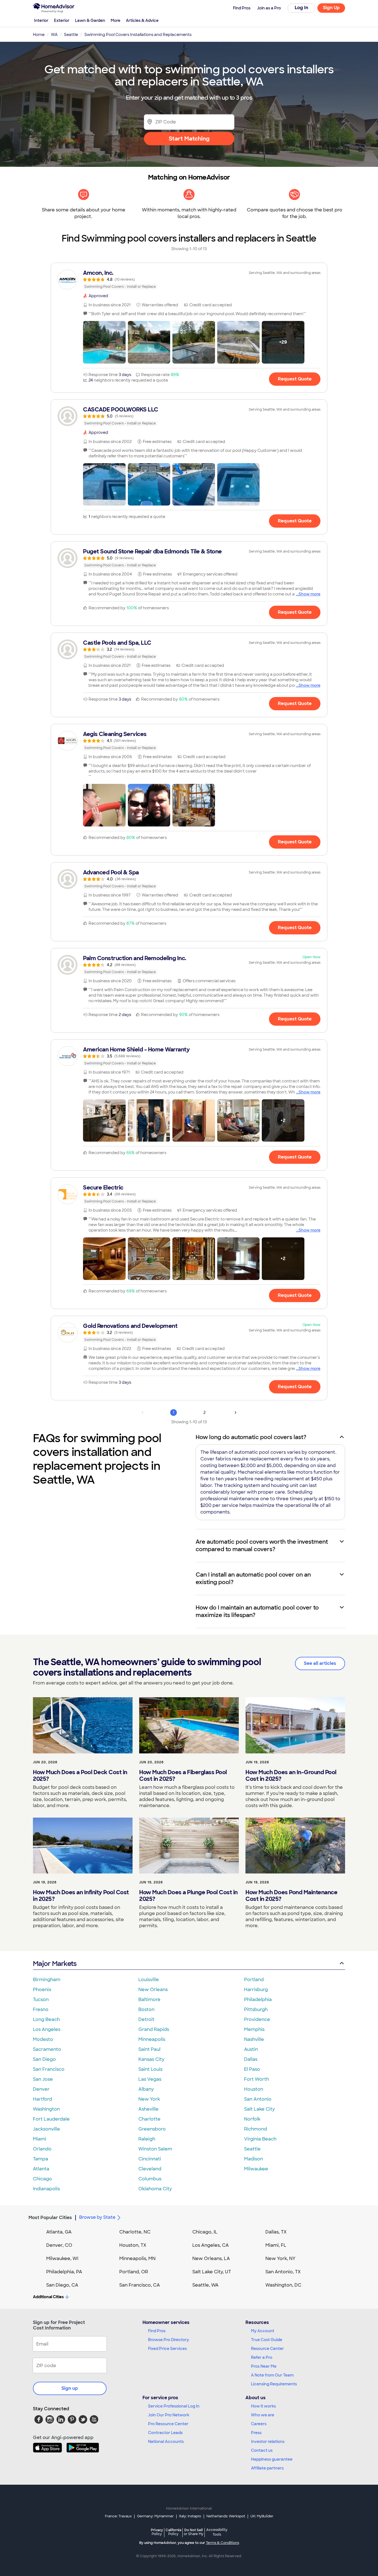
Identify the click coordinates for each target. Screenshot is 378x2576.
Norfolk (252, 2119)
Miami (40, 2139)
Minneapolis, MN (137, 2258)
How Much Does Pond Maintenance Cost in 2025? (291, 1896)
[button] (104, 342)
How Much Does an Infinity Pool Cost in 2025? (81, 1896)
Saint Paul (149, 2049)
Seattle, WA (205, 2285)
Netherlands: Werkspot (226, 2516)
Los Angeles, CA (211, 2245)
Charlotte (149, 2119)
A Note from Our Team (272, 2375)
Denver (41, 2089)
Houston (254, 2089)
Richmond (256, 2129)
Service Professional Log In (174, 2406)
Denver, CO (59, 2245)
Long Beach (46, 2019)
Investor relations (268, 2442)
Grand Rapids (154, 2029)
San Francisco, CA (140, 2285)
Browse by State (97, 2217)
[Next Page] (235, 1413)
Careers (259, 2424)
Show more (310, 594)
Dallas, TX (276, 2232)
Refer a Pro (262, 2357)
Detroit (146, 2019)
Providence (257, 2019)
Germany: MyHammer (155, 2516)
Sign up (70, 2388)
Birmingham (47, 1980)
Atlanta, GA (59, 2232)
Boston (146, 2009)
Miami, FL (276, 2245)
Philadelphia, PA (64, 2272)
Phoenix (42, 1990)
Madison (253, 2159)
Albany (146, 2089)
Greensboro (152, 2129)
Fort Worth (257, 2079)
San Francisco (49, 2069)
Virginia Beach (260, 2139)
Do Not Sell (194, 2532)
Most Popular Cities (50, 2218)
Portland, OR (134, 2272)
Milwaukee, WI (62, 2258)
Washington (46, 2109)
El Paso (252, 2069)
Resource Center (267, 2349)
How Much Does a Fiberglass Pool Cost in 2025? (183, 1776)
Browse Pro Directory (169, 2340)
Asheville (148, 2109)
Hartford (42, 2099)
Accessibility (217, 2532)
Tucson (41, 2000)
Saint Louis (150, 2069)
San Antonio (258, 2099)
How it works (263, 2406)
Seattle (252, 2149)
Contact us (262, 2450)
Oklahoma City (155, 2189)
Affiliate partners (267, 2468)
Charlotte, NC (135, 2232)
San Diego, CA (62, 2285)
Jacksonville (46, 2129)
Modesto (43, 2039)
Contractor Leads (165, 2433)
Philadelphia (258, 2000)
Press (256, 2433)
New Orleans (153, 1990)
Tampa (41, 2159)
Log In (301, 8)
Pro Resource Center (168, 2424)
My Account (263, 2331)
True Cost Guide (267, 2340)
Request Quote (295, 379)
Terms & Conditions (222, 2543)
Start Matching (189, 139)
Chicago (42, 2179)
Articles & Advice (142, 20)
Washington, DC (283, 2285)
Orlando (42, 2149)
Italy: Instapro (190, 2516)
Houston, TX (133, 2245)
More (116, 20)
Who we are (263, 2415)
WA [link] (54, 35)
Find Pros (157, 2331)
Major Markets (55, 1964)
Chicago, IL (205, 2232)
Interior (41, 20)
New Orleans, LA (211, 2258)
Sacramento (47, 2049)
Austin (251, 2049)
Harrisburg (256, 1990)
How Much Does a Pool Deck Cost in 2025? (80, 1776)
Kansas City (151, 2059)
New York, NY (280, 2258)
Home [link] (39, 35)
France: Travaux (118, 2516)
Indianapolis (46, 2189)
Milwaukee (256, 2169)
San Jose (43, 2079)
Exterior (62, 20)
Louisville (149, 1980)
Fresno (41, 2009)
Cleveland (150, 2169)
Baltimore (149, 2000)
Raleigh (147, 2139)
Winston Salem (155, 2149)
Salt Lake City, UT (212, 2272)
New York (149, 2099)
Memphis (254, 2029)
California (173, 2532)
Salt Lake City (259, 2109)
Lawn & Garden (90, 20)
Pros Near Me (264, 2366)
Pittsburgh (256, 2009)
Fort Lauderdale (51, 2119)
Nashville (254, 2039)
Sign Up (331, 8)
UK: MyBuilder (262, 2516)
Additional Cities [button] (48, 2297)
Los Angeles (47, 2029)
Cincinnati (150, 2159)
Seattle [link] (71, 35)
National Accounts (166, 2442)
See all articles (320, 1663)
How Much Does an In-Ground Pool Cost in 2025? (291, 1776)
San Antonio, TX (283, 2272)
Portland (254, 1980)
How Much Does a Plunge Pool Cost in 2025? (188, 1896)
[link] (189, 279)
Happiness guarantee (272, 2459)
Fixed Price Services (167, 2349)
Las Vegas (150, 2079)
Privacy (157, 2532)
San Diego (44, 2059)
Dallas (251, 2059)
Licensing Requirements (274, 2384)
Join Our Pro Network (169, 2415)
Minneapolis (152, 2039)
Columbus (150, 2179)
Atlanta (41, 2169)
